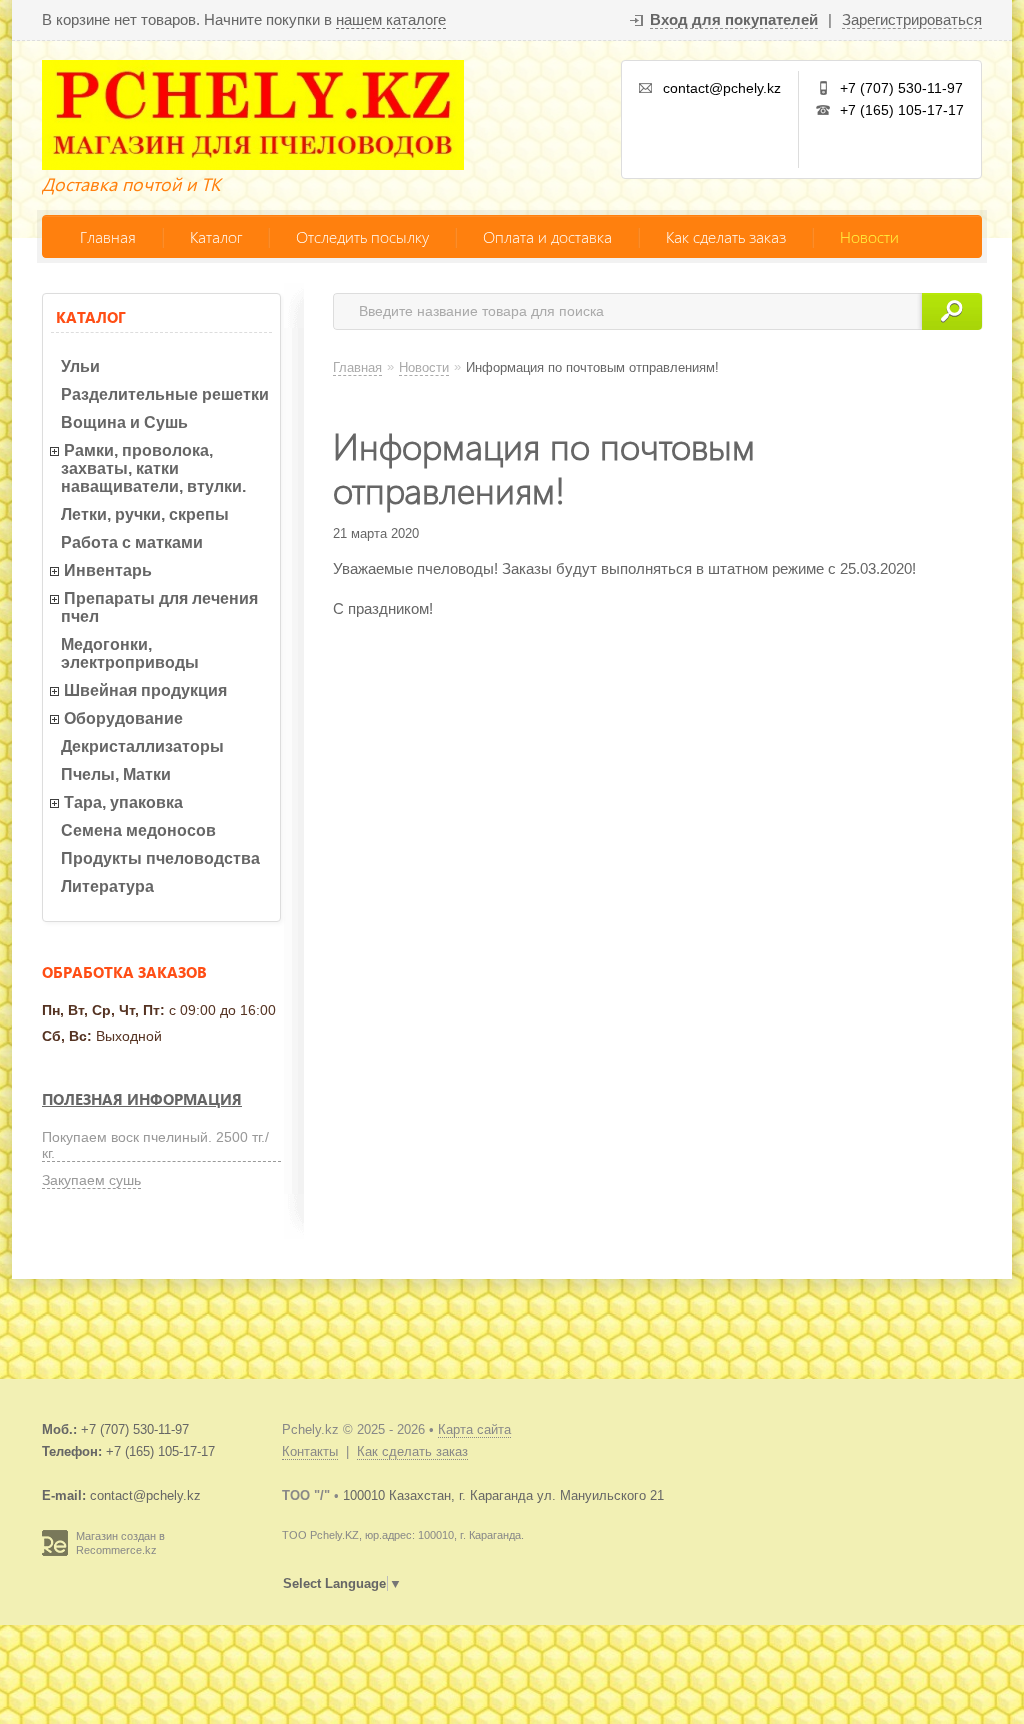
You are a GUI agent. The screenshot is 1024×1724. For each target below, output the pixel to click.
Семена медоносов (138, 830)
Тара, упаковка (123, 802)
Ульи (80, 366)
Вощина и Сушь (124, 422)
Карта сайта (474, 1429)
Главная (108, 236)
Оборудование (123, 718)
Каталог (216, 236)
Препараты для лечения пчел (159, 607)
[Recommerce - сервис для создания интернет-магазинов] (55, 1552)
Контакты (310, 1451)
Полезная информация (142, 1099)
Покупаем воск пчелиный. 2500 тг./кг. (155, 1145)
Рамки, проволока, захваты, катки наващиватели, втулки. (153, 468)
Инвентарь (108, 570)
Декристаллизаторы (142, 746)
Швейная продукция (145, 690)
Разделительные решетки (165, 394)
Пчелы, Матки (116, 774)
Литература (107, 886)
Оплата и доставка (547, 236)
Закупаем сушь (91, 1180)
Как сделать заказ (726, 236)
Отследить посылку (362, 236)
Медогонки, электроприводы (130, 653)
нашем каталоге (391, 19)
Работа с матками (132, 542)
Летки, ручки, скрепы (145, 514)
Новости (869, 236)
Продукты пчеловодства (160, 858)
